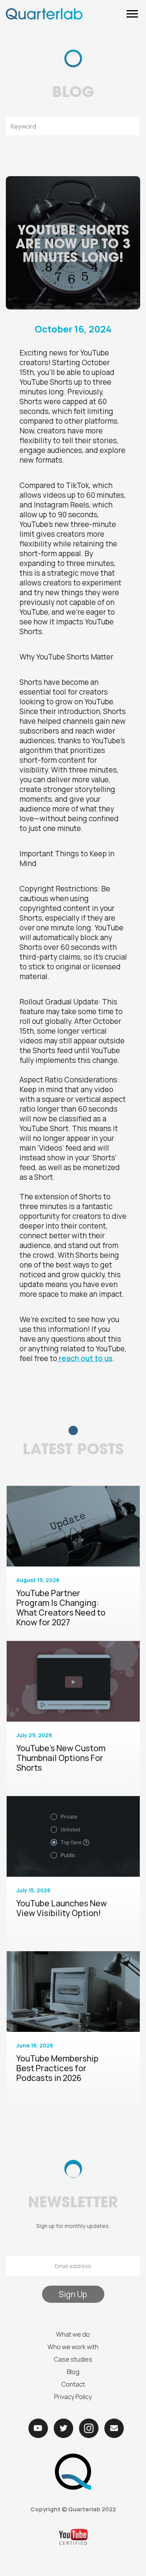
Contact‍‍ (73, 2384)
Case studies (73, 2359)
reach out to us (85, 1358)
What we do (73, 2334)
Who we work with (73, 2347)
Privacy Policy (73, 2397)
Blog (73, 2372)
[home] (44, 14)
